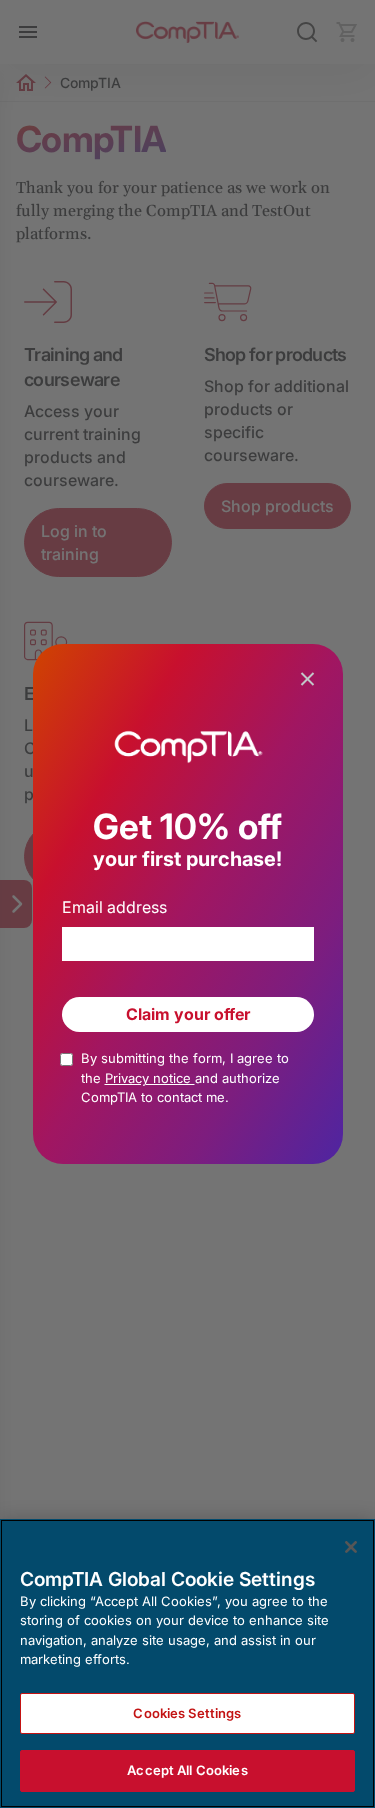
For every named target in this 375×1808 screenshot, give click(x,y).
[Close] (351, 1547)
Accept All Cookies (187, 1770)
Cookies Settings (187, 1713)
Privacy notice (150, 1078)
